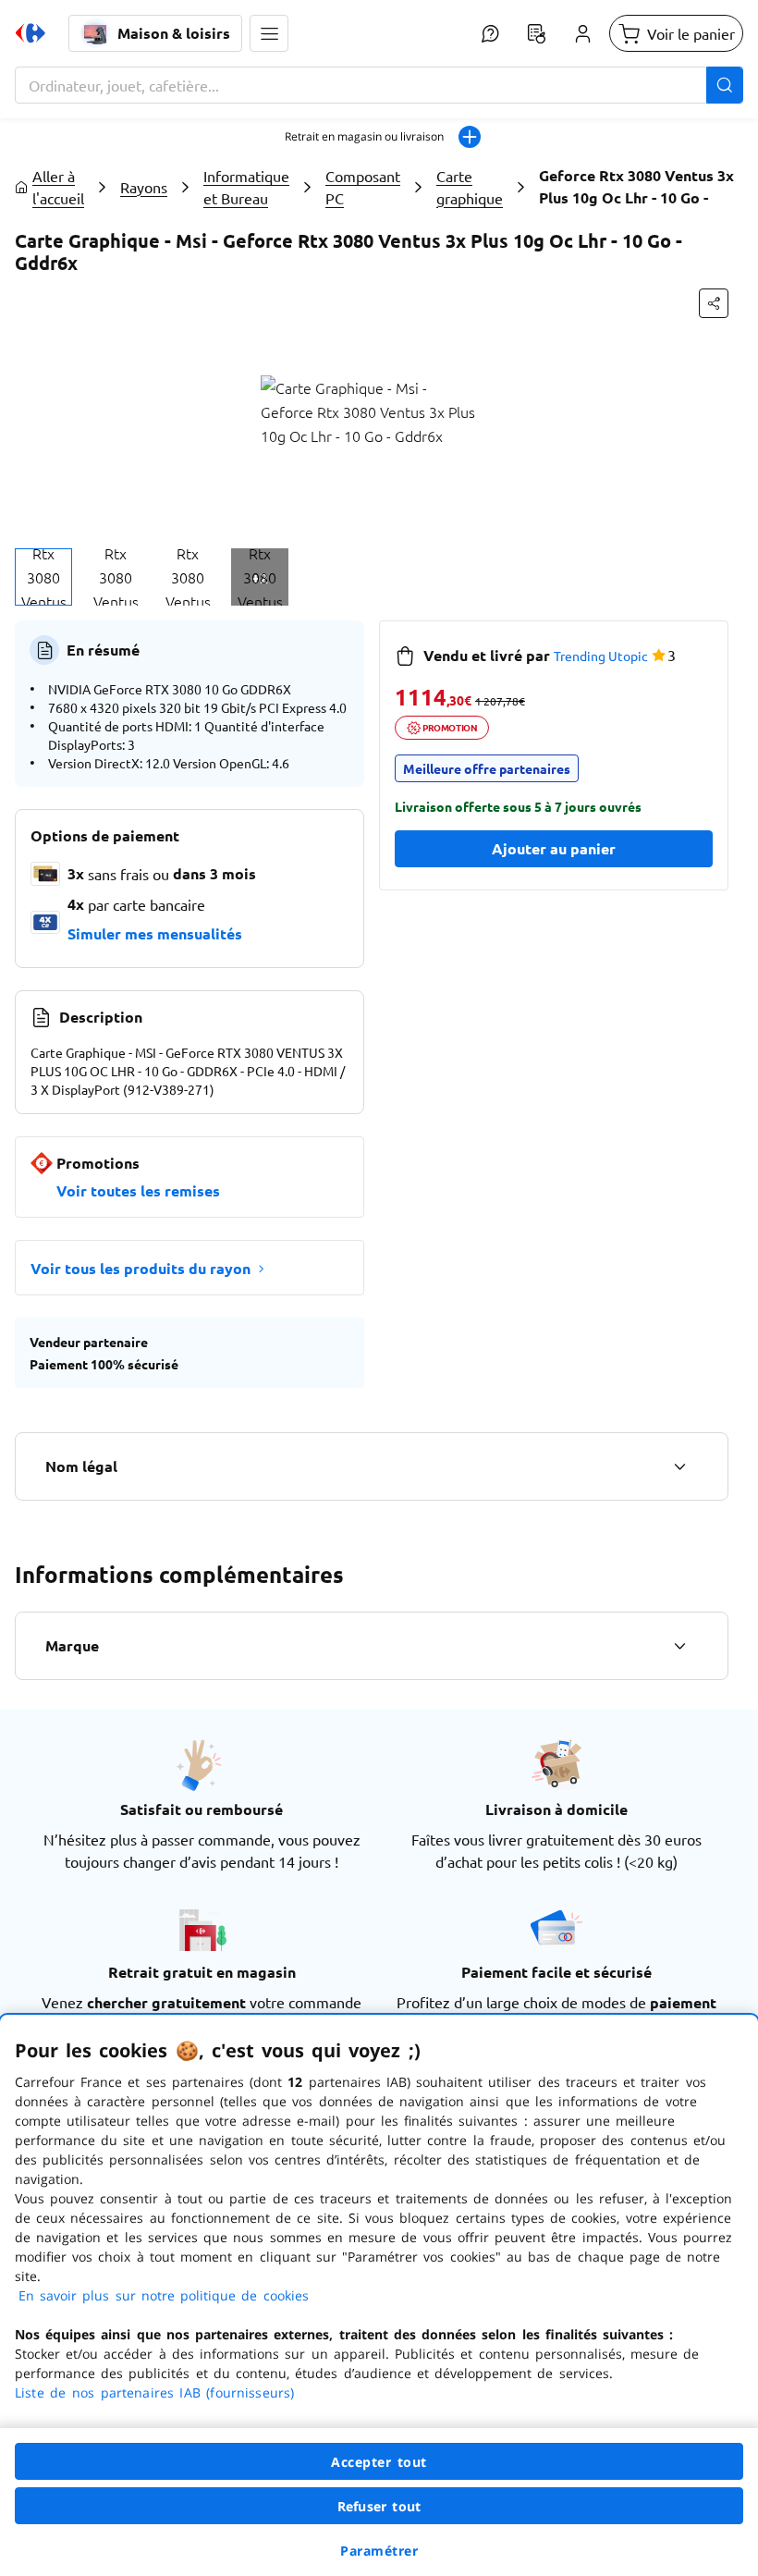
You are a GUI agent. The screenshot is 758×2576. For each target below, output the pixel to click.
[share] (714, 303)
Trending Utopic (601, 656)
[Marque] (679, 1646)
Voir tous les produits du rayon (141, 1268)
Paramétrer (379, 2551)
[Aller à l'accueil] (31, 33)
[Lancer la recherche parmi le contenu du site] (725, 85)
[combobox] (379, 85)
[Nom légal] (679, 1466)
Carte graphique (470, 187)
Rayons (144, 187)
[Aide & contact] (490, 33)
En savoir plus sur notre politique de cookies (164, 2295)
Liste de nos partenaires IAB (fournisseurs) (154, 2392)
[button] (269, 33)
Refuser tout (379, 2506)
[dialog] (379, 2295)
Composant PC (363, 187)
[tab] (43, 577)
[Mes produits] (536, 33)
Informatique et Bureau (246, 187)
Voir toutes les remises (138, 1190)
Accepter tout (379, 2462)
